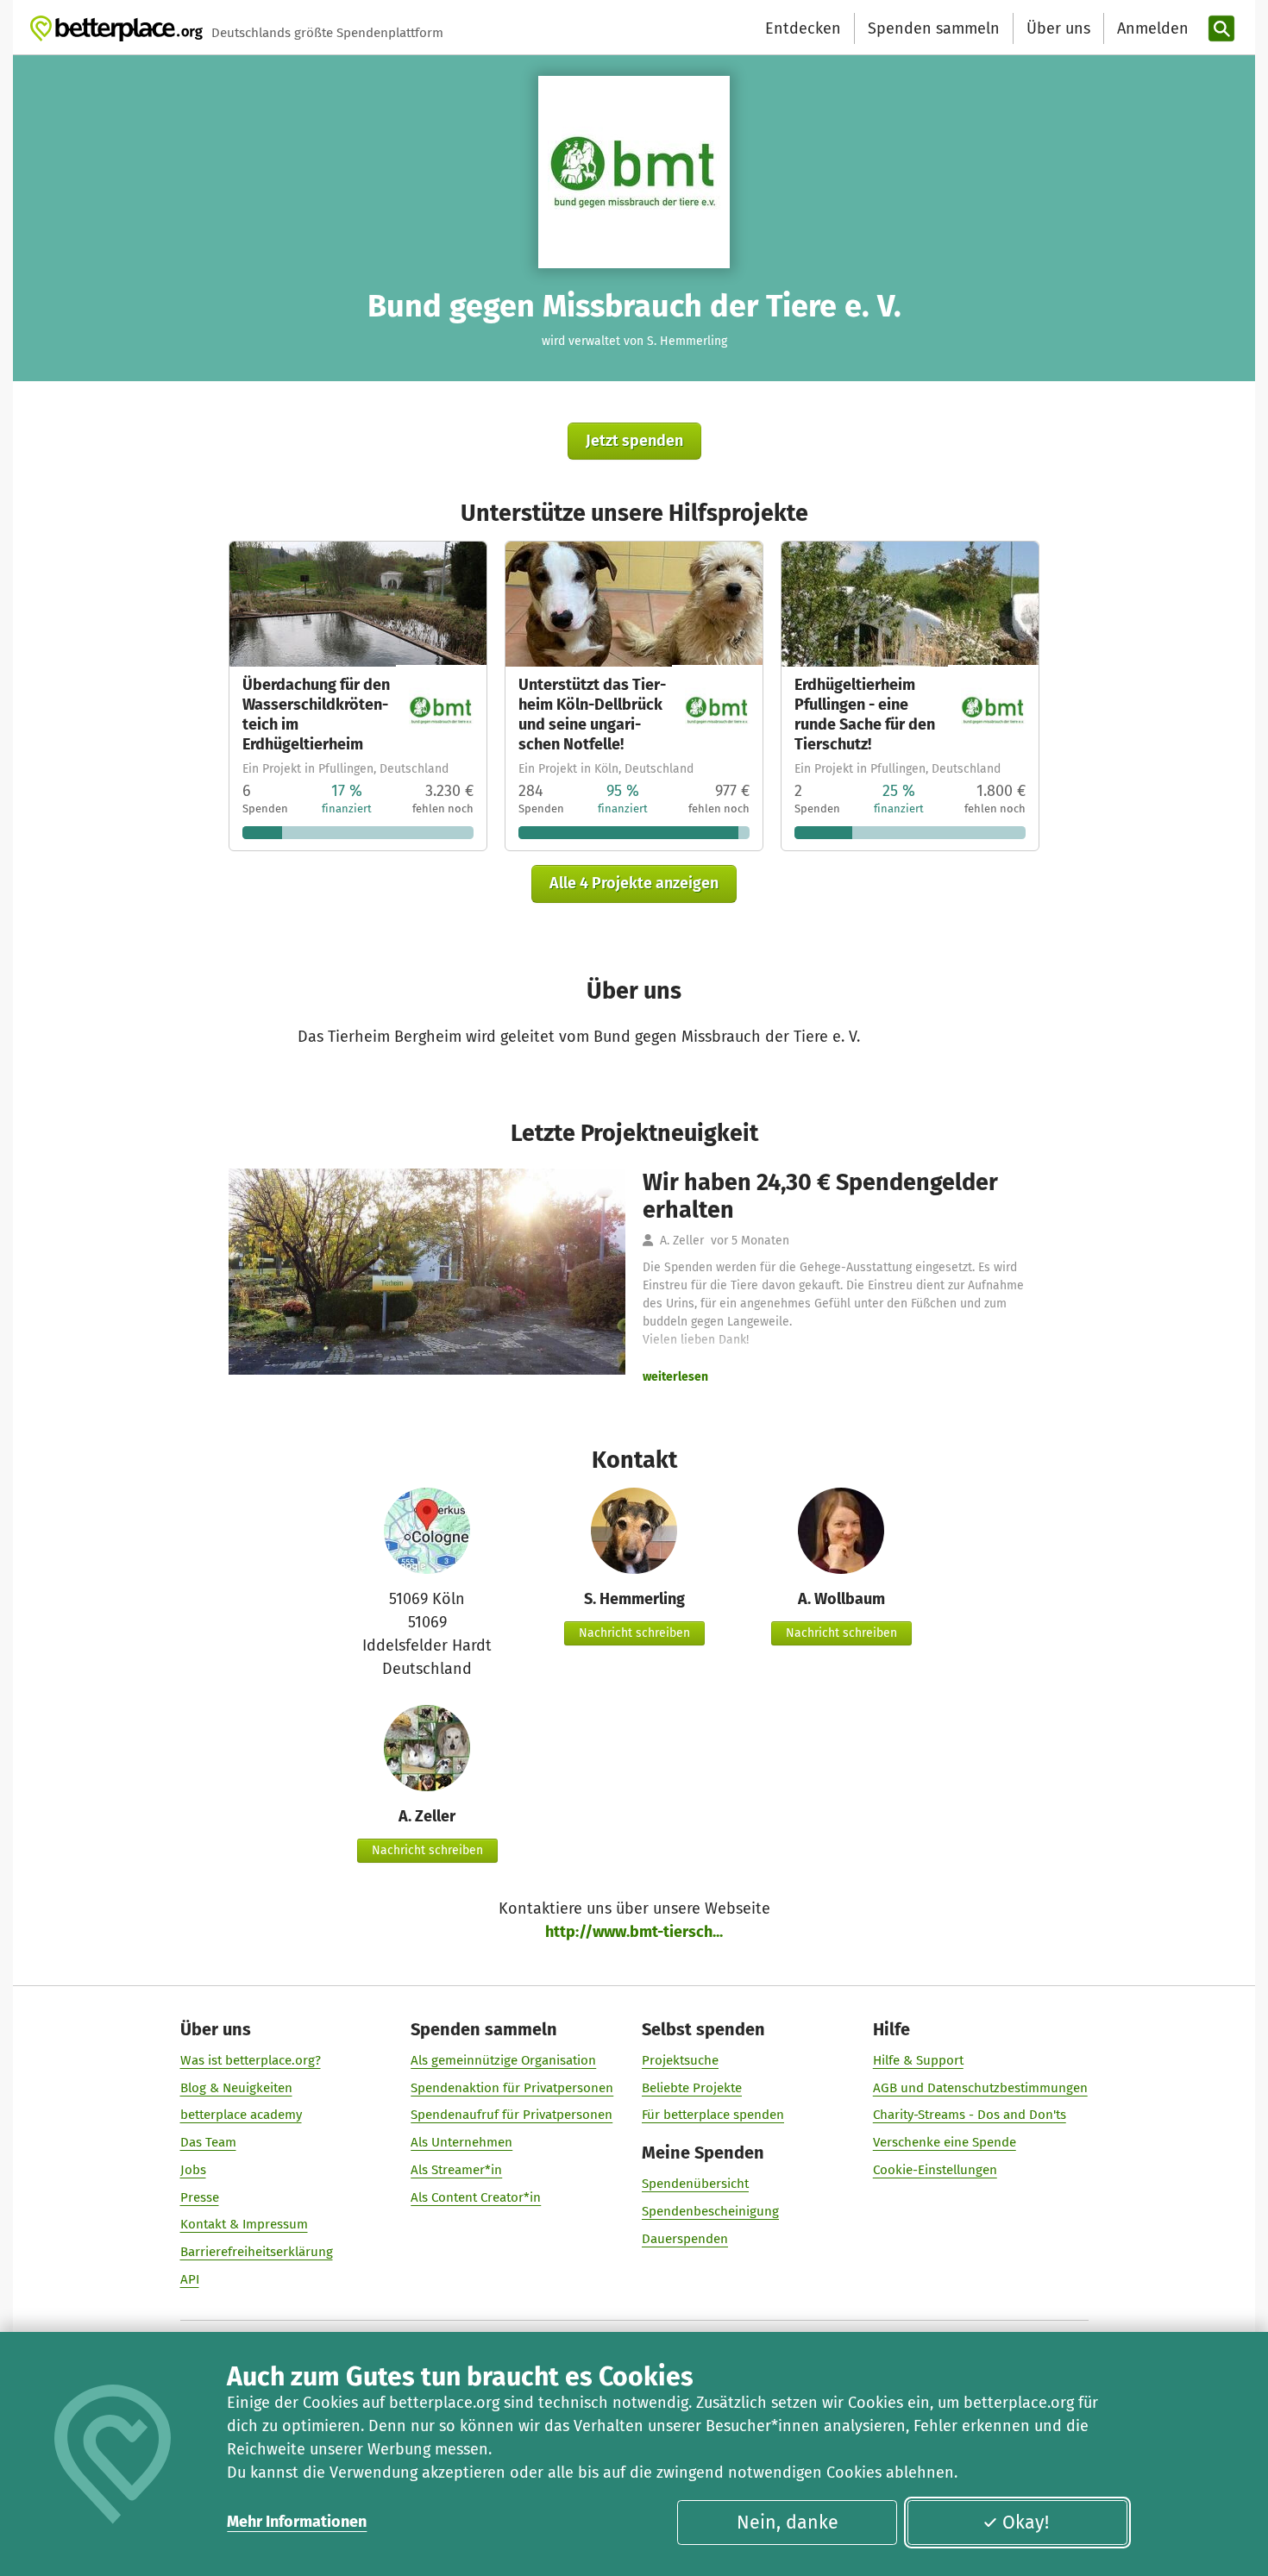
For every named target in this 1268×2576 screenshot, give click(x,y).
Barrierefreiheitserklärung (257, 2252)
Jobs (193, 2170)
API (190, 2279)
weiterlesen (675, 1377)
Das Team (208, 2142)
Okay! (1026, 2523)
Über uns (1058, 28)
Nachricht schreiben (634, 1633)
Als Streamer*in (456, 2170)
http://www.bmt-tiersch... (634, 1932)
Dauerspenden (685, 2239)
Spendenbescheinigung (710, 2211)
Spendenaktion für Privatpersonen (512, 2088)
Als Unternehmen (461, 2142)
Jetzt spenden (634, 441)
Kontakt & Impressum (244, 2224)
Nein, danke (788, 2523)
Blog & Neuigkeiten (236, 2088)
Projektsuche (680, 2060)
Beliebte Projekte (692, 2088)
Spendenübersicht (695, 2184)
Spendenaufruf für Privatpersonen (512, 2115)
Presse (200, 2197)
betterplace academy (241, 2115)
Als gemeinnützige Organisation (503, 2060)
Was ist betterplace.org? (251, 2060)
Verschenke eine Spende (945, 2142)
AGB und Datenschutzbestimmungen (980, 2088)
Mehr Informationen (297, 2522)
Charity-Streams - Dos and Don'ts (970, 2115)
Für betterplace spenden (713, 2115)
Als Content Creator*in (476, 2197)
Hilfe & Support (918, 2060)
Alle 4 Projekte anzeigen (634, 883)
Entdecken (803, 28)
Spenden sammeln (934, 28)
